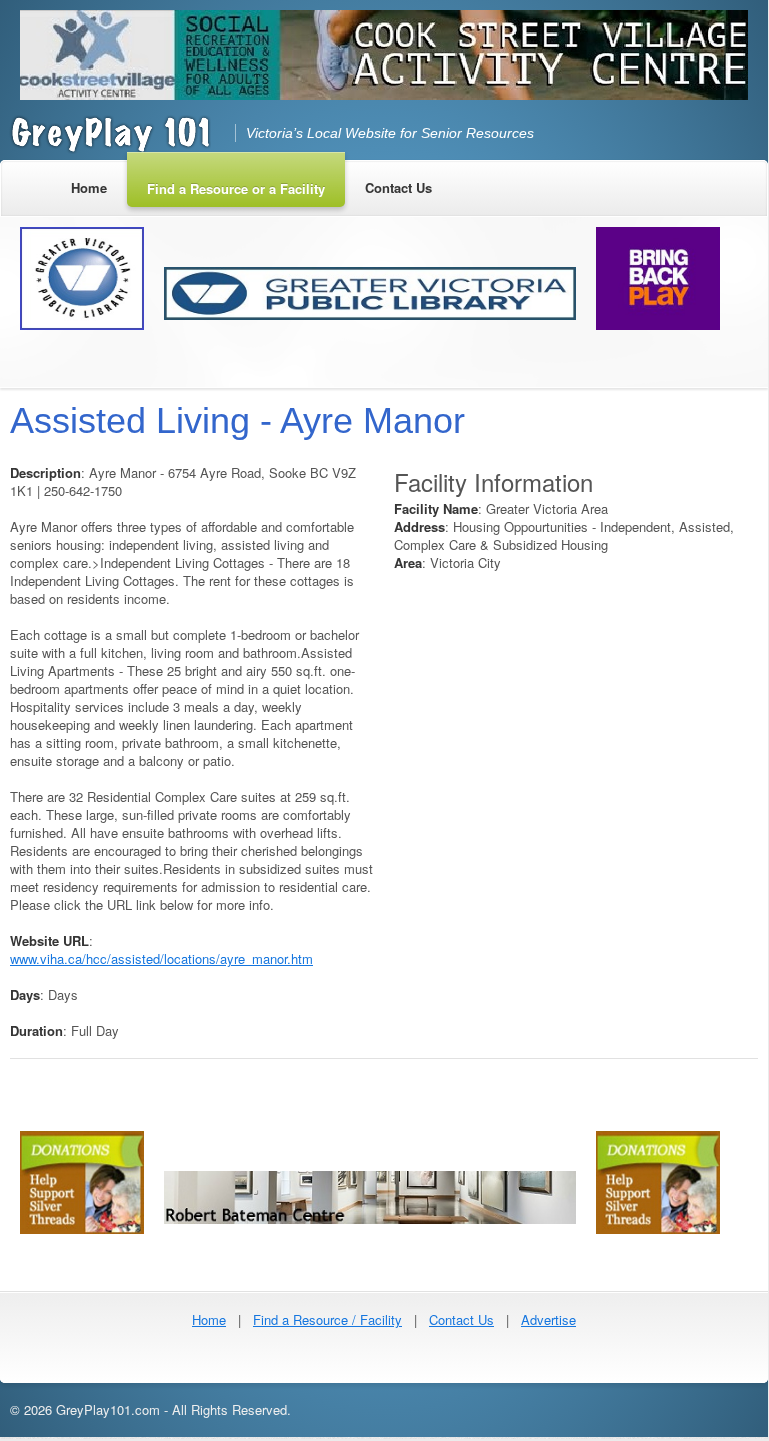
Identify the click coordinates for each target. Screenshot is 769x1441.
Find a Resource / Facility (327, 1319)
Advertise (548, 1319)
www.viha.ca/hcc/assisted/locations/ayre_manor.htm (161, 958)
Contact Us (461, 1319)
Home (209, 1319)
